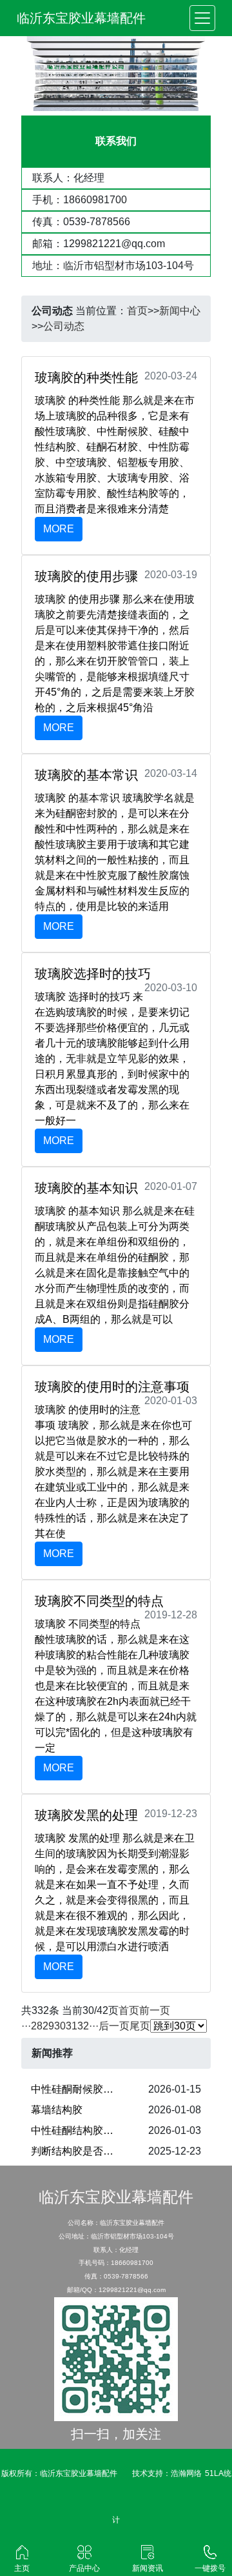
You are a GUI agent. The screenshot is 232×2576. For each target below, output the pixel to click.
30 (60, 2026)
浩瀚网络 (186, 2473)
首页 (137, 311)
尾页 (140, 2026)
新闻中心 (180, 311)
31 (72, 2026)
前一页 (155, 2010)
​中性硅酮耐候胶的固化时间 (82, 2089)
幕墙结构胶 (57, 2110)
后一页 (114, 2026)
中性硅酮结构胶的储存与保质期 (82, 2130)
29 (48, 2026)
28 (37, 2026)
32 (83, 2026)
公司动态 (64, 326)
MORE (59, 529)
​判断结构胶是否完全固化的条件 (82, 2151)
